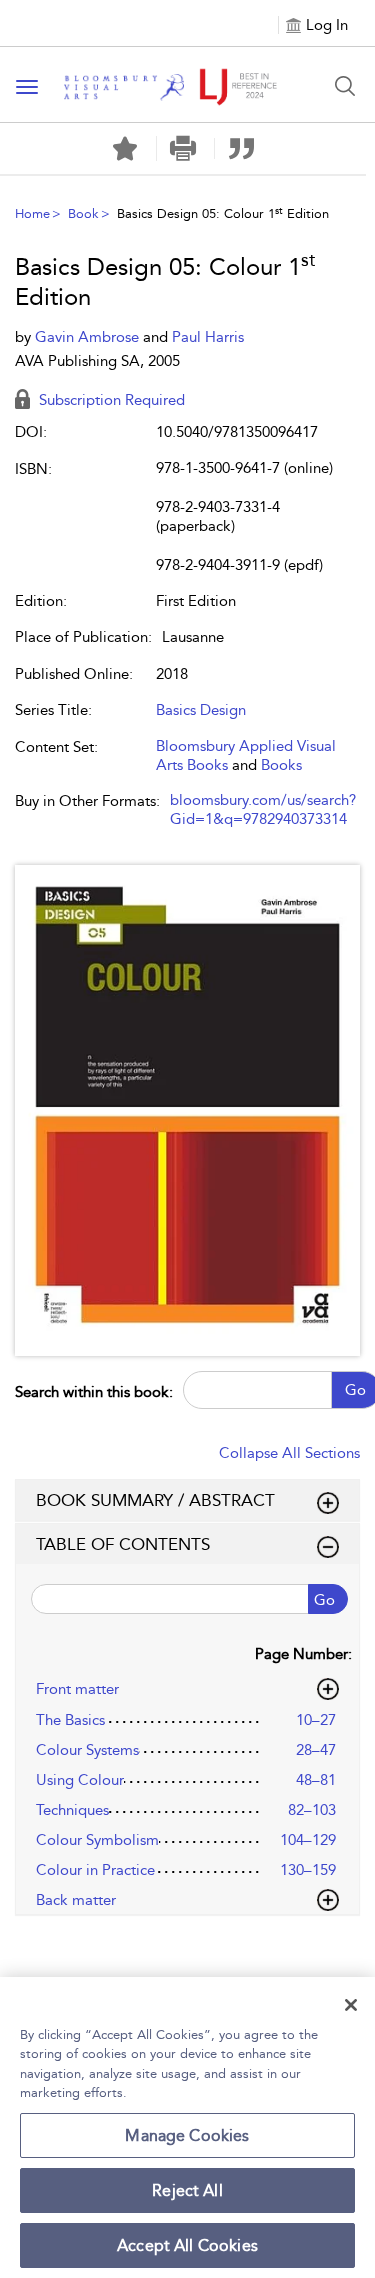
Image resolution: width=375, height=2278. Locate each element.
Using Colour (80, 1780)
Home (32, 213)
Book (83, 213)
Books (281, 765)
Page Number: (303, 1654)
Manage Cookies (187, 2135)
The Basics (70, 1720)
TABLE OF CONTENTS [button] (123, 1544)
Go (324, 1600)
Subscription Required (110, 400)
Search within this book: (94, 1392)
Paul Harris (208, 337)
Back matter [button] (76, 1900)
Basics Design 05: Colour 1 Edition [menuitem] (223, 213)
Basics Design (201, 710)
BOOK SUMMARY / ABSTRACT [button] (155, 1500)
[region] (187, 2127)
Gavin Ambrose (89, 337)
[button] (183, 148)
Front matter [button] (77, 1689)
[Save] (125, 149)
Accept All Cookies (187, 2245)
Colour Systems (87, 1750)
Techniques (72, 1810)
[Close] (351, 2005)
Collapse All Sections (289, 1453)
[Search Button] (345, 86)
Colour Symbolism (97, 1840)
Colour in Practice (95, 1870)
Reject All (187, 2190)
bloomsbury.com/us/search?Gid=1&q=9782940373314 (263, 810)
